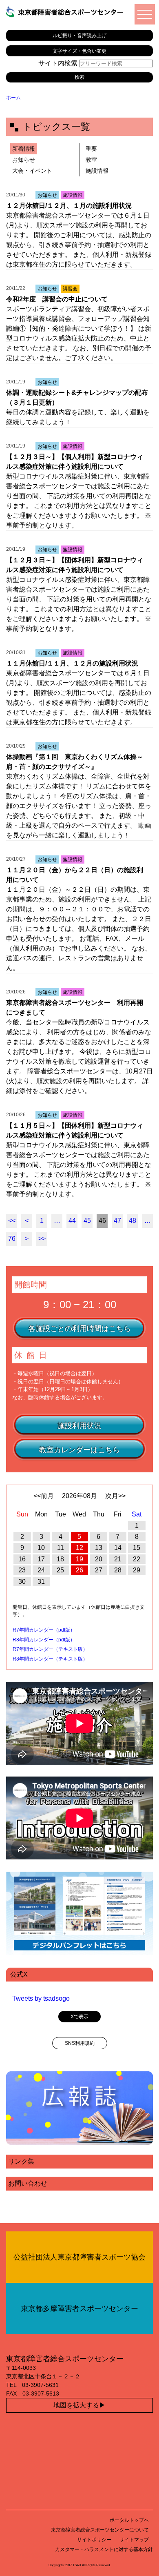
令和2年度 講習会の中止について (57, 299)
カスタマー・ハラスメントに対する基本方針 (104, 2549)
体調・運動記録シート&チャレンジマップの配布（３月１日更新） (77, 397)
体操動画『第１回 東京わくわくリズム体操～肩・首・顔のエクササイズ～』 (75, 762)
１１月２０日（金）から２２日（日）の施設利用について (75, 875)
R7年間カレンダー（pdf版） (44, 1630)
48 (132, 1221)
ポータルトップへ (129, 2520)
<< (12, 1221)
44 (72, 1221)
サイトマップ (134, 2540)
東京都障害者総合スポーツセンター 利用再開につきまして (75, 1007)
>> (42, 1239)
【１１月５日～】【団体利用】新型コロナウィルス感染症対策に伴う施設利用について (75, 1130)
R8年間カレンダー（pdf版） (44, 1640)
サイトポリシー (94, 2540)
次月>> (115, 1496)
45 (87, 1221)
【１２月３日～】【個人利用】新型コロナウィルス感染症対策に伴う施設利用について (75, 462)
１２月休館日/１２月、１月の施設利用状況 (69, 206)
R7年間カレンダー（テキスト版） (50, 1649)
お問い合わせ (28, 2183)
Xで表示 (79, 2017)
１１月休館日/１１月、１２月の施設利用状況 (72, 663)
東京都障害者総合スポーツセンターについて (100, 2530)
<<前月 (44, 1496)
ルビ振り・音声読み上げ (79, 35)
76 (12, 1239)
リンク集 (21, 2161)
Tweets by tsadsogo (41, 1998)
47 (117, 1221)
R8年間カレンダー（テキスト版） (50, 1659)
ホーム (13, 98)
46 (102, 1221)
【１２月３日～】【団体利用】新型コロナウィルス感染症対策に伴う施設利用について (75, 565)
